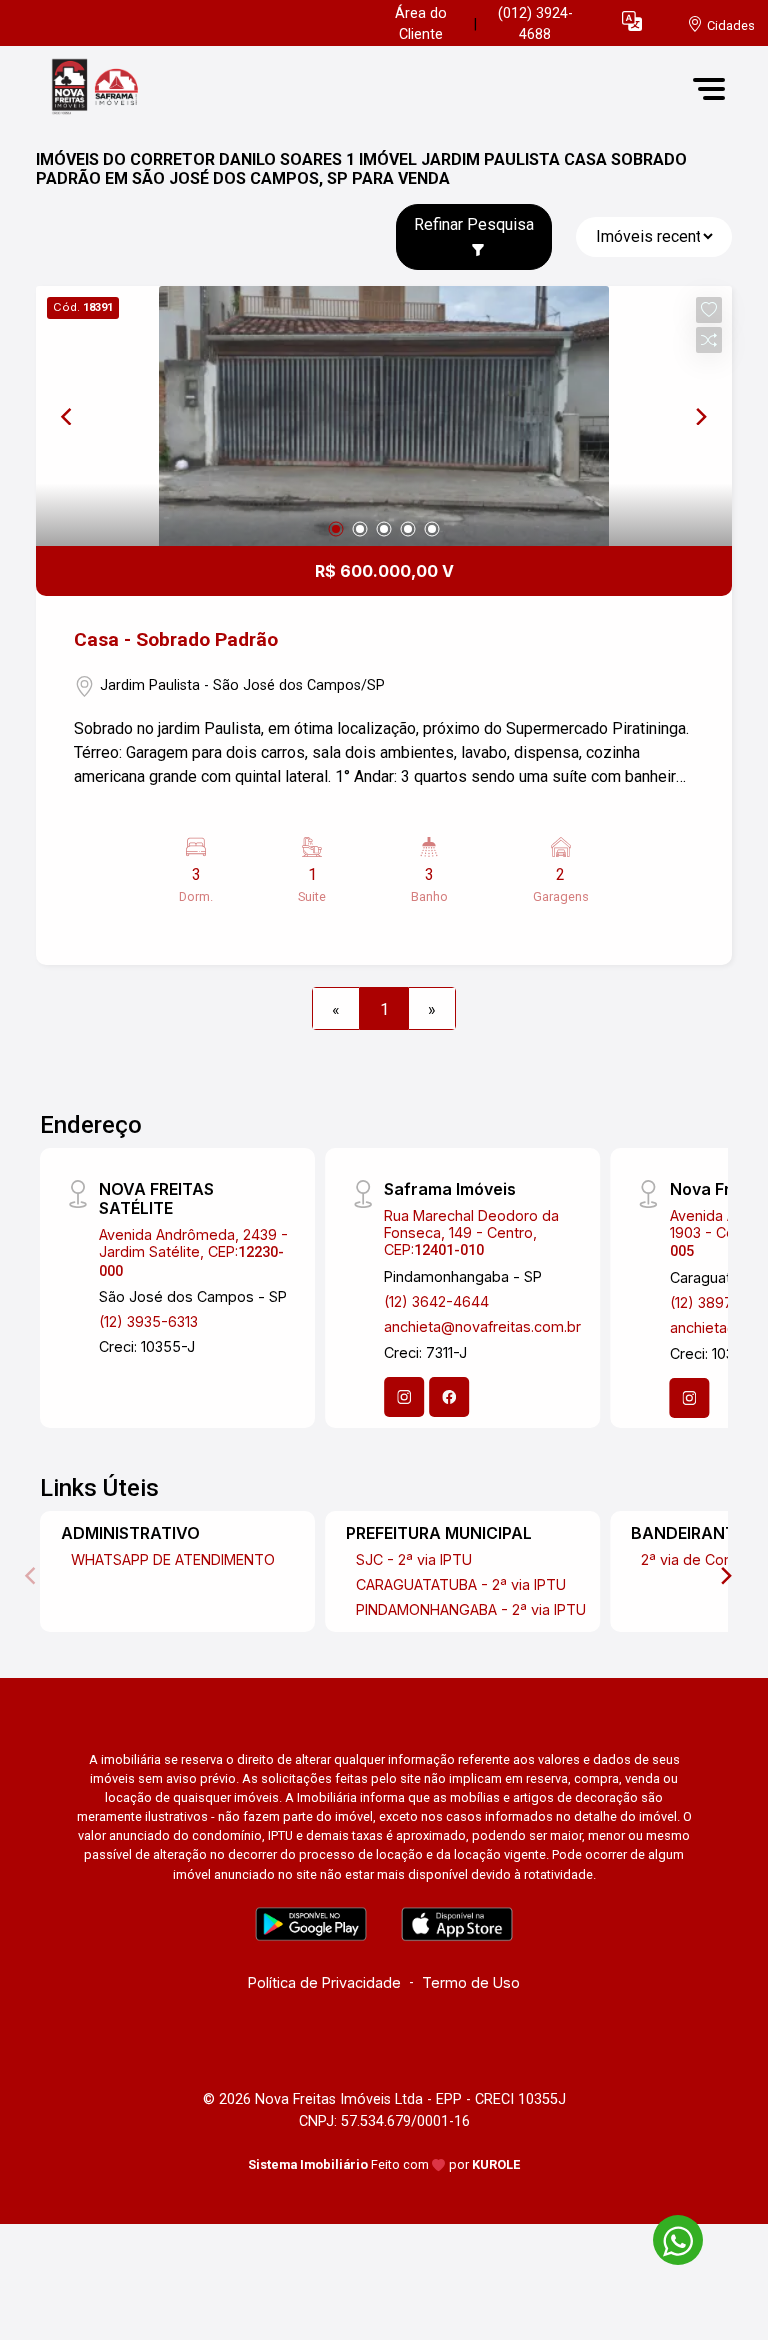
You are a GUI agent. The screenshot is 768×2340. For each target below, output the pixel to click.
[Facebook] (449, 1397)
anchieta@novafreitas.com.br (482, 1326)
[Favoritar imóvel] (709, 310)
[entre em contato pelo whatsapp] (668, 2236)
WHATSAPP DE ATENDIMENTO (173, 1559)
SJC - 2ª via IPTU (414, 1559)
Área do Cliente (421, 24)
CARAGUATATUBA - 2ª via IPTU (461, 1584)
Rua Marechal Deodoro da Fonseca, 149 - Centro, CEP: (471, 1233)
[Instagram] (404, 1397)
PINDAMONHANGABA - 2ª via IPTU (471, 1609)
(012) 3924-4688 (535, 24)
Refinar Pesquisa (474, 224)
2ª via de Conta (693, 1559)
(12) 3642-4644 (436, 1301)
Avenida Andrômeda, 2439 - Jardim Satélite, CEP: (193, 1252)
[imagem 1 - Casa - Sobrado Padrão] (384, 416)
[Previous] (68, 416)
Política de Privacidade (324, 1982)
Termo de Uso (471, 1982)
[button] (632, 20)
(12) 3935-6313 (148, 1321)
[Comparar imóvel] (709, 340)
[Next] (700, 416)
